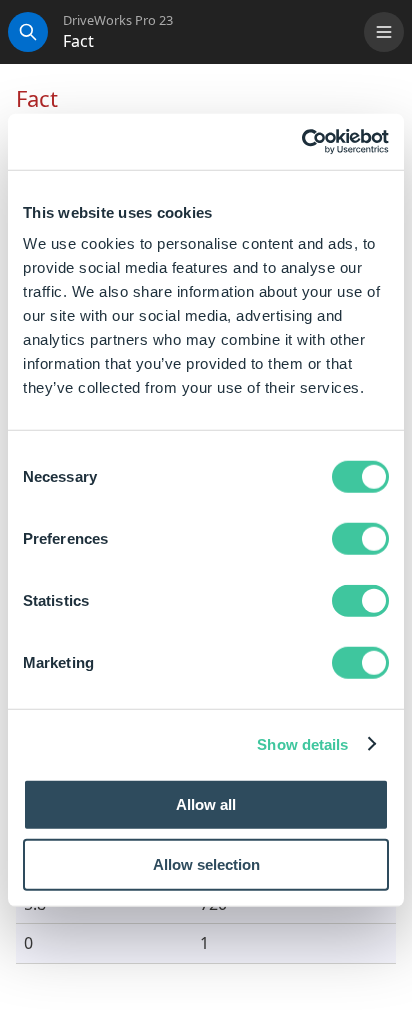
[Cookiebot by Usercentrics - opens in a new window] (301, 142)
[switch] (360, 539)
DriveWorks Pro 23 (118, 20)
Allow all (206, 804)
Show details (302, 743)
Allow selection (206, 863)
